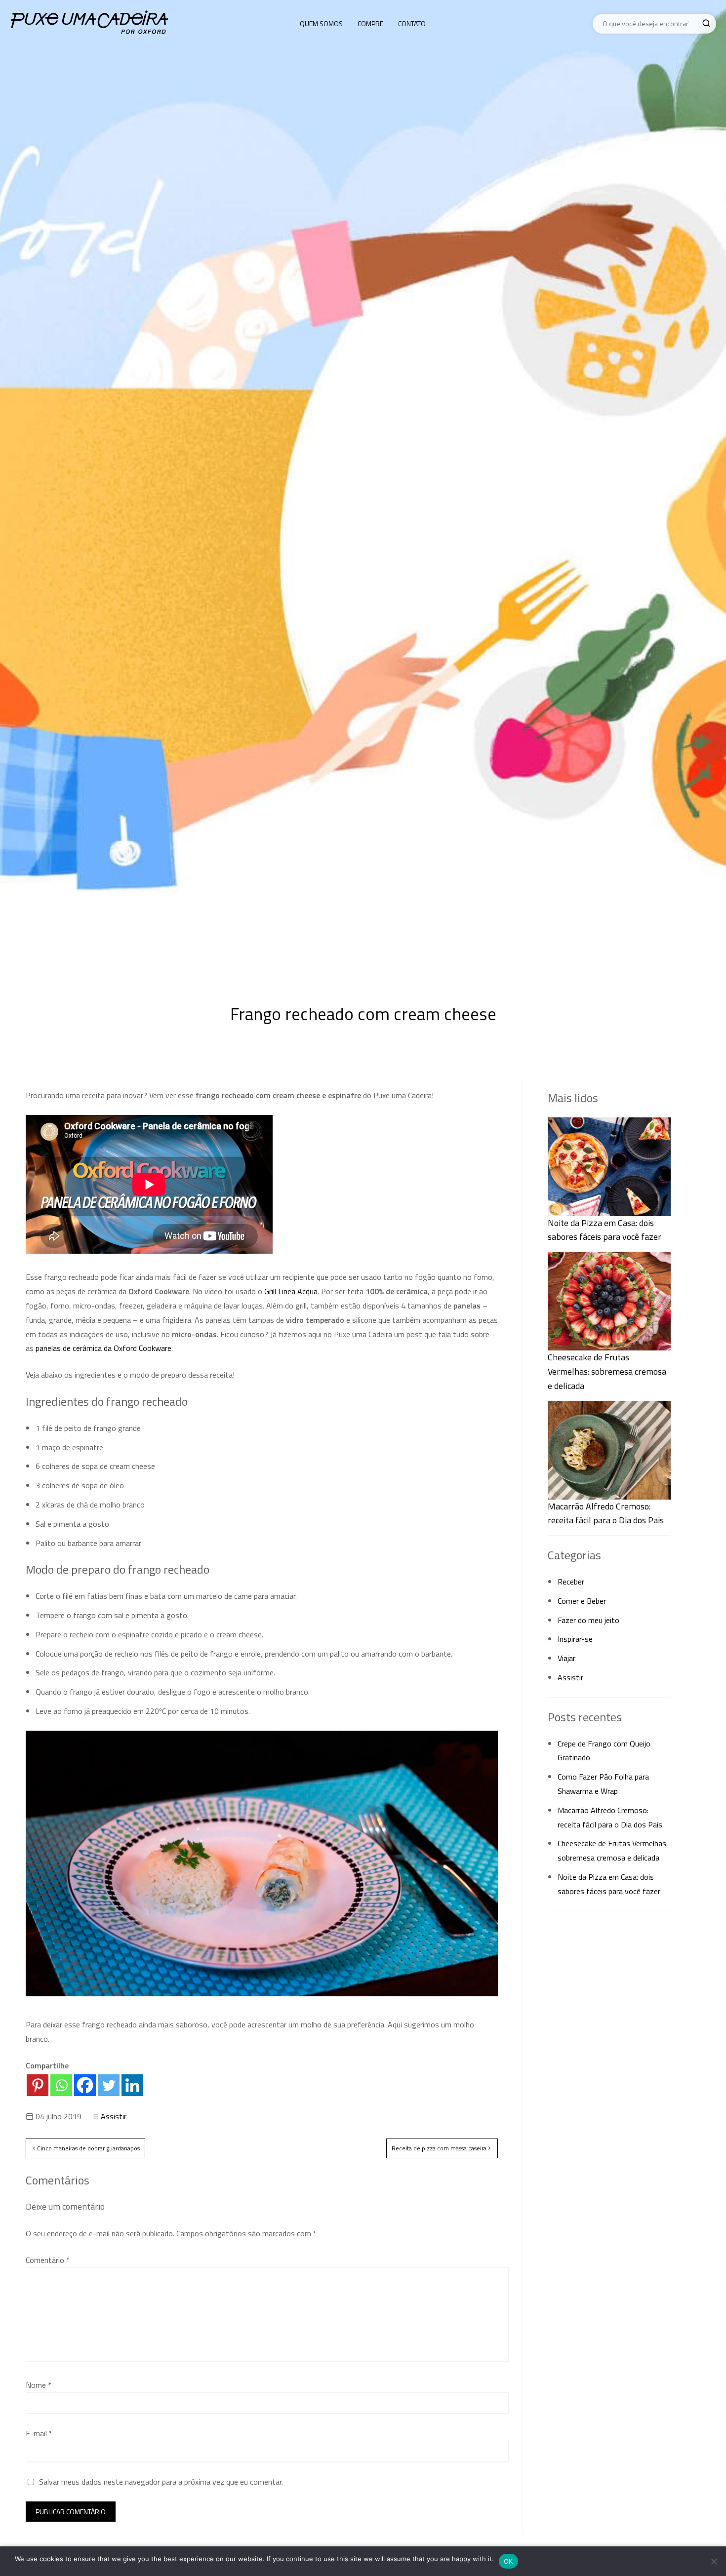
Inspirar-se (575, 1639)
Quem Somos (321, 23)
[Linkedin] (132, 2085)
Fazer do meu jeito (588, 1620)
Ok (508, 2561)
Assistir (114, 2116)
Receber (571, 1582)
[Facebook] (85, 2085)
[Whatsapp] (61, 2085)
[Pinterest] (38, 2085)
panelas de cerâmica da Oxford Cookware (103, 1348)
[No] (714, 2561)
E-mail (39, 2433)
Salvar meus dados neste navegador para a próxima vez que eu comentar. (161, 2482)
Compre (370, 23)
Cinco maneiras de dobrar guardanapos (88, 2148)
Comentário (48, 2260)
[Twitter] (109, 2085)
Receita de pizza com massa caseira (439, 2148)
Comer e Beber (582, 1601)
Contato (412, 23)
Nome (39, 2385)
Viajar (566, 1658)
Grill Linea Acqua (291, 1291)
